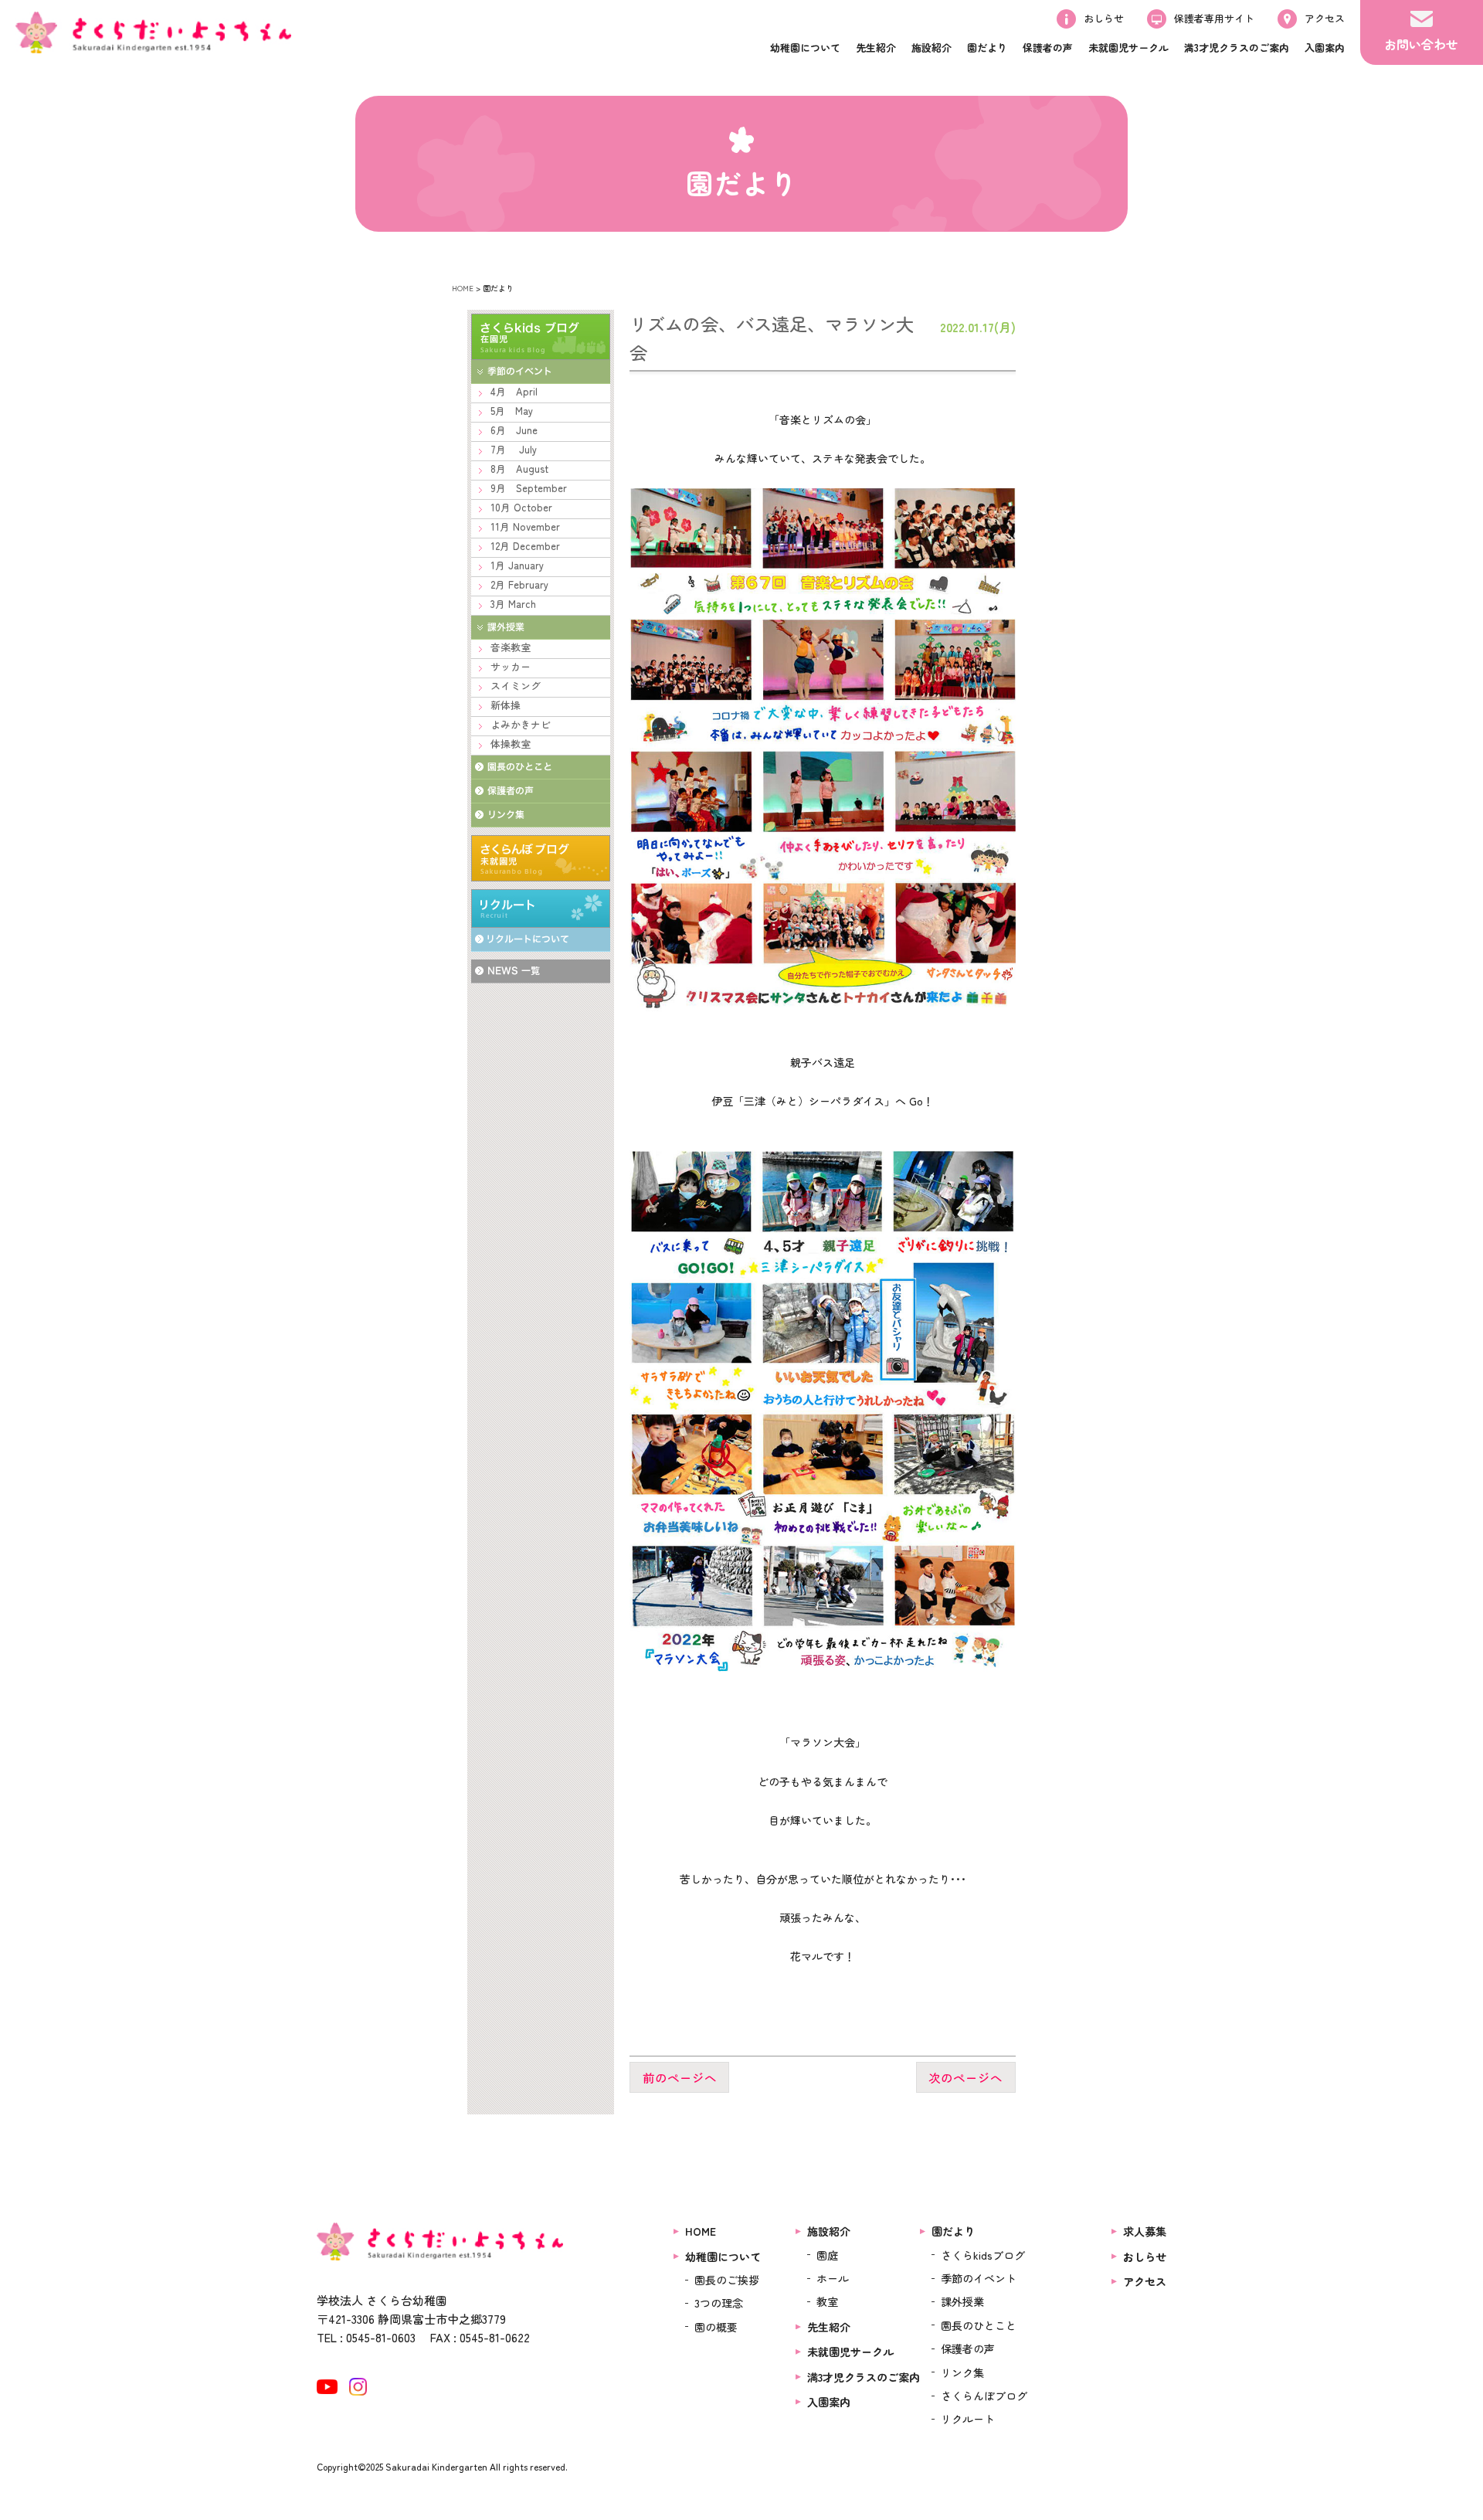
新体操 (506, 705)
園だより (953, 2231)
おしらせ (1145, 2257)
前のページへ (680, 2077)
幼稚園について (723, 2257)
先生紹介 (829, 2327)
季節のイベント (979, 2278)
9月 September (529, 488)
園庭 (827, 2255)
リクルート (541, 908)
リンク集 (962, 2372)
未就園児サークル (850, 2352)
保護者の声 (968, 2348)
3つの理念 (719, 2303)
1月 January (517, 565)
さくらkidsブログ (983, 2255)
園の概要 (716, 2327)
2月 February (519, 584)
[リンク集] (541, 815)
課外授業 (962, 2301)
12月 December (525, 546)
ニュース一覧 (541, 971)
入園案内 (829, 2402)
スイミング (516, 686)
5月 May (512, 411)
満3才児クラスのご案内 (864, 2377)
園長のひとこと (979, 2325)
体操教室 (511, 744)
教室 (827, 2301)
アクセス (1145, 2281)
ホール (833, 2278)
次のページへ (965, 2077)
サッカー (511, 666)
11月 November (525, 526)
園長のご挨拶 (727, 2280)
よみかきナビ (521, 724)
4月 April (514, 391)
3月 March (513, 604)
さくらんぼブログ (541, 858)
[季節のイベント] (541, 372)
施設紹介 (829, 2231)
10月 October (521, 507)
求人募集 (1145, 2231)
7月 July (514, 449)
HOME (463, 288)
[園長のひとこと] (541, 768)
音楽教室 (511, 647)
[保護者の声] (541, 791)
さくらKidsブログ (541, 337)
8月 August (519, 469)
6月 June (514, 430)
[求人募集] (541, 940)
